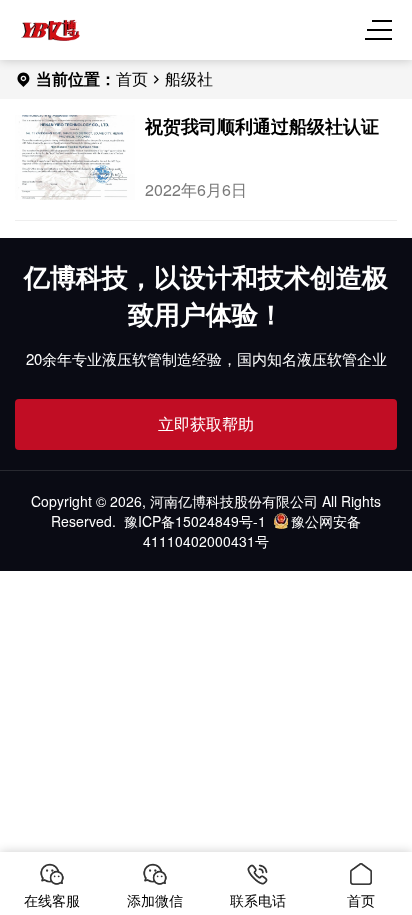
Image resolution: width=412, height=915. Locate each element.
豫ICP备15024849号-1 (195, 521)
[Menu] (382, 30)
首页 (132, 78)
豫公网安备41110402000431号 (252, 531)
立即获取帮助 (206, 423)
